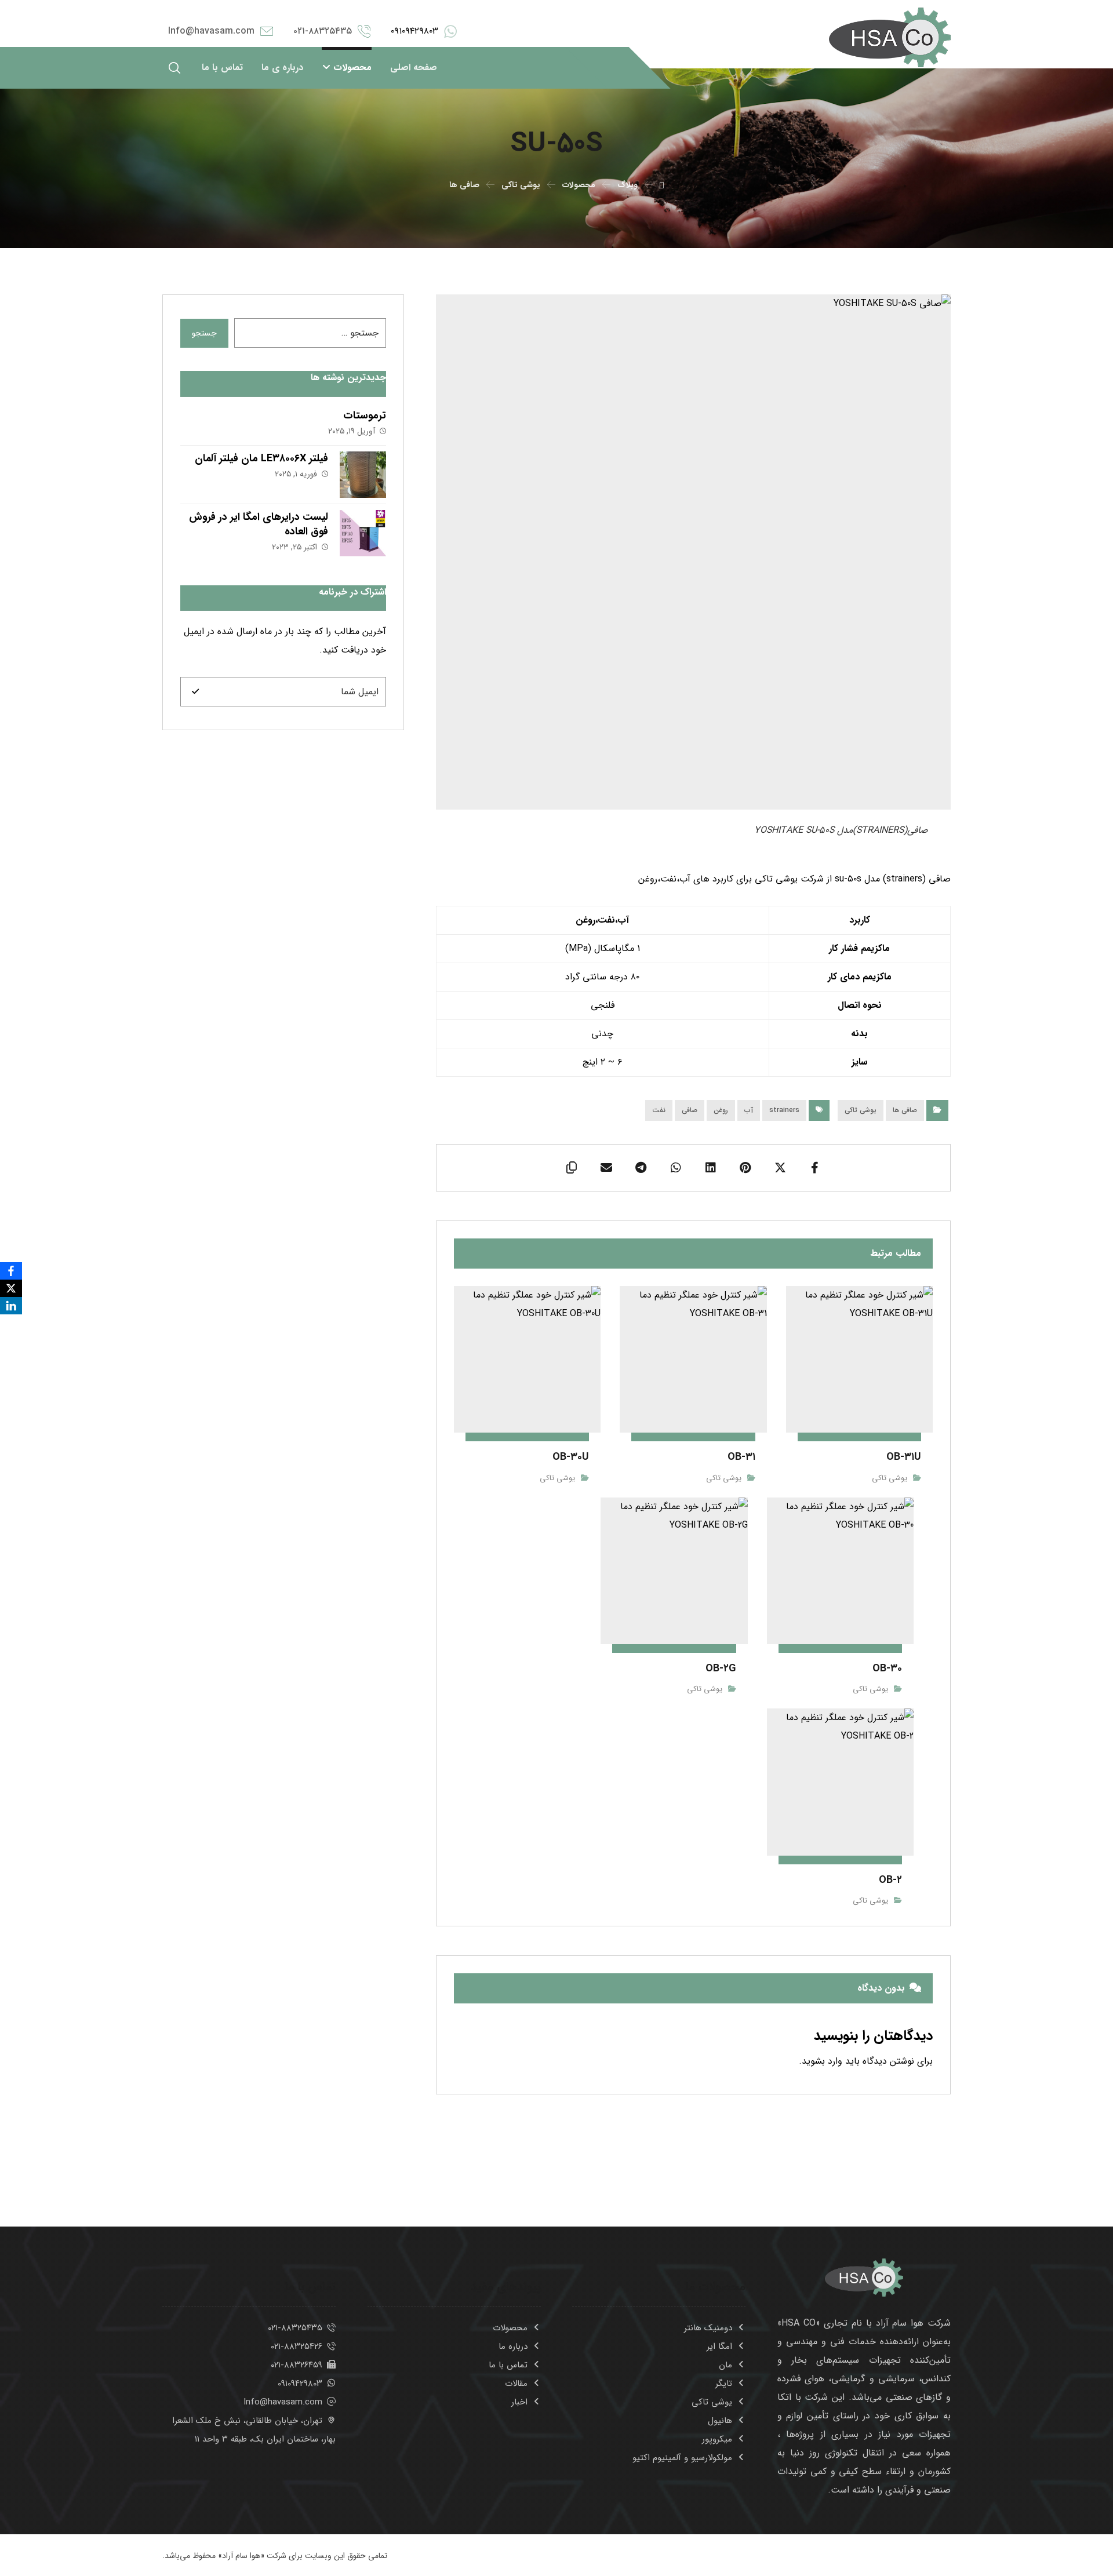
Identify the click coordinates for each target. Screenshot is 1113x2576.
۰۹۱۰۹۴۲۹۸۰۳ (300, 2384)
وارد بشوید (822, 2061)
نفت (659, 1110)
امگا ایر (719, 2347)
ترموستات (365, 416)
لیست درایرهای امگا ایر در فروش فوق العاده (259, 524)
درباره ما (513, 2347)
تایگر (724, 2384)
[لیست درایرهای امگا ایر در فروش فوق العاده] (363, 533)
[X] (11, 1288)
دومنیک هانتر (708, 2328)
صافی (690, 1110)
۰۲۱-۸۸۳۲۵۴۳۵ (295, 2328)
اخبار (519, 2402)
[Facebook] (11, 1271)
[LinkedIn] (11, 1306)
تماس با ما (508, 2365)
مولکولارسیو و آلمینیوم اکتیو (682, 2458)
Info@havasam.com (283, 2402)
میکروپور (717, 2439)
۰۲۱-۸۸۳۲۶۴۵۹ (297, 2365)
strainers (784, 1110)
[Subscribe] (195, 692)
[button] (174, 68)
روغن (721, 1110)
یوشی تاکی (861, 1110)
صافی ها (905, 1110)
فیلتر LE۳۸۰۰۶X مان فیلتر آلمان (261, 458)
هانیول (720, 2421)
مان (725, 2365)
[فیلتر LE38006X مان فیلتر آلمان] (363, 475)
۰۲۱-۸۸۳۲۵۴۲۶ (297, 2347)
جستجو (204, 333)
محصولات (510, 2328)
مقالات (516, 2384)
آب (749, 1110)
